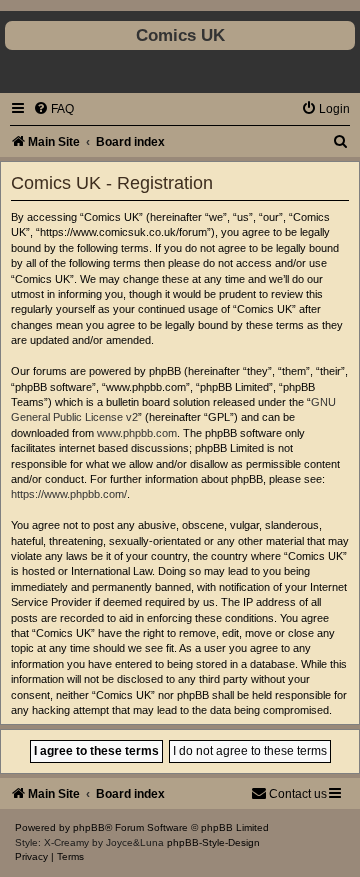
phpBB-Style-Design (213, 842)
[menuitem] (53, 109)
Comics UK (180, 35)
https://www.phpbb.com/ (69, 494)
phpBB (89, 827)
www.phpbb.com (137, 433)
